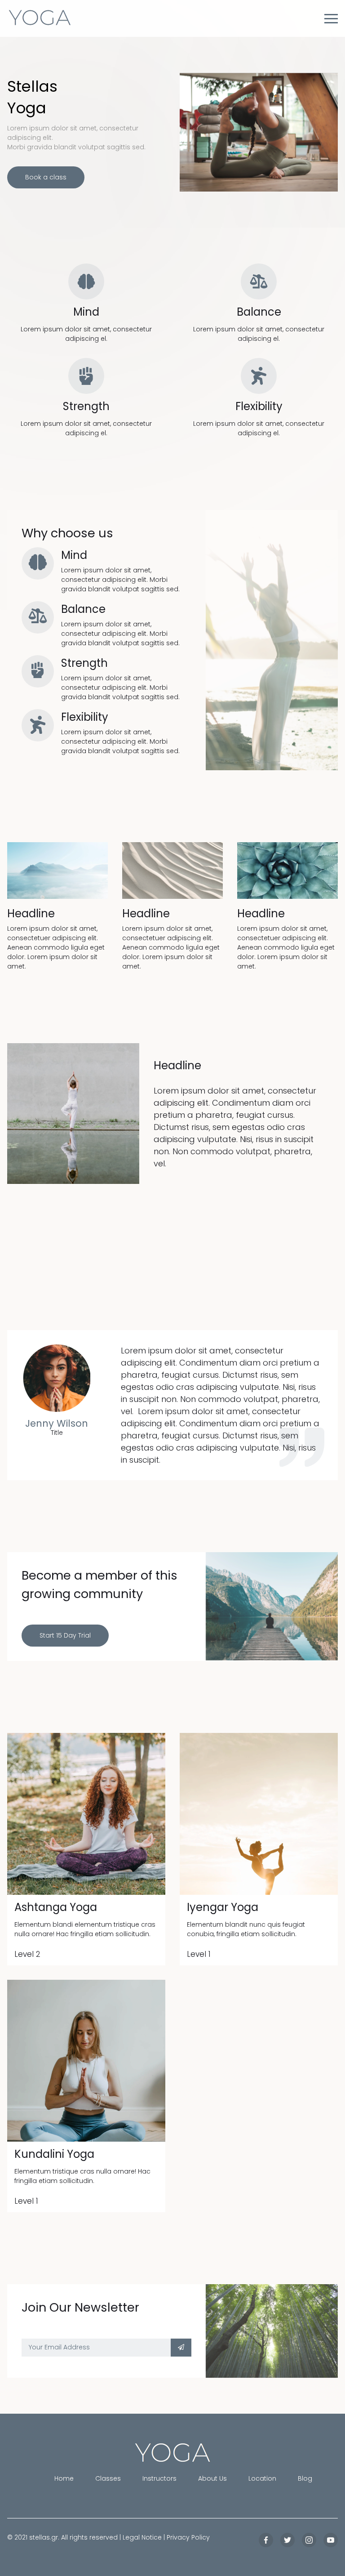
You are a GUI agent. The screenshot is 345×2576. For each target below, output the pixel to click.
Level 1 (199, 1954)
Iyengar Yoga (223, 1907)
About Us (212, 2478)
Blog (305, 2478)
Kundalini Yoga (54, 2154)
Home (64, 2478)
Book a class (46, 177)
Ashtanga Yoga (56, 1907)
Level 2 (27, 1954)
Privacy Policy (188, 2537)
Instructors (159, 2478)
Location (262, 2478)
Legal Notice (142, 2537)
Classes (108, 2478)
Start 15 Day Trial (65, 1635)
